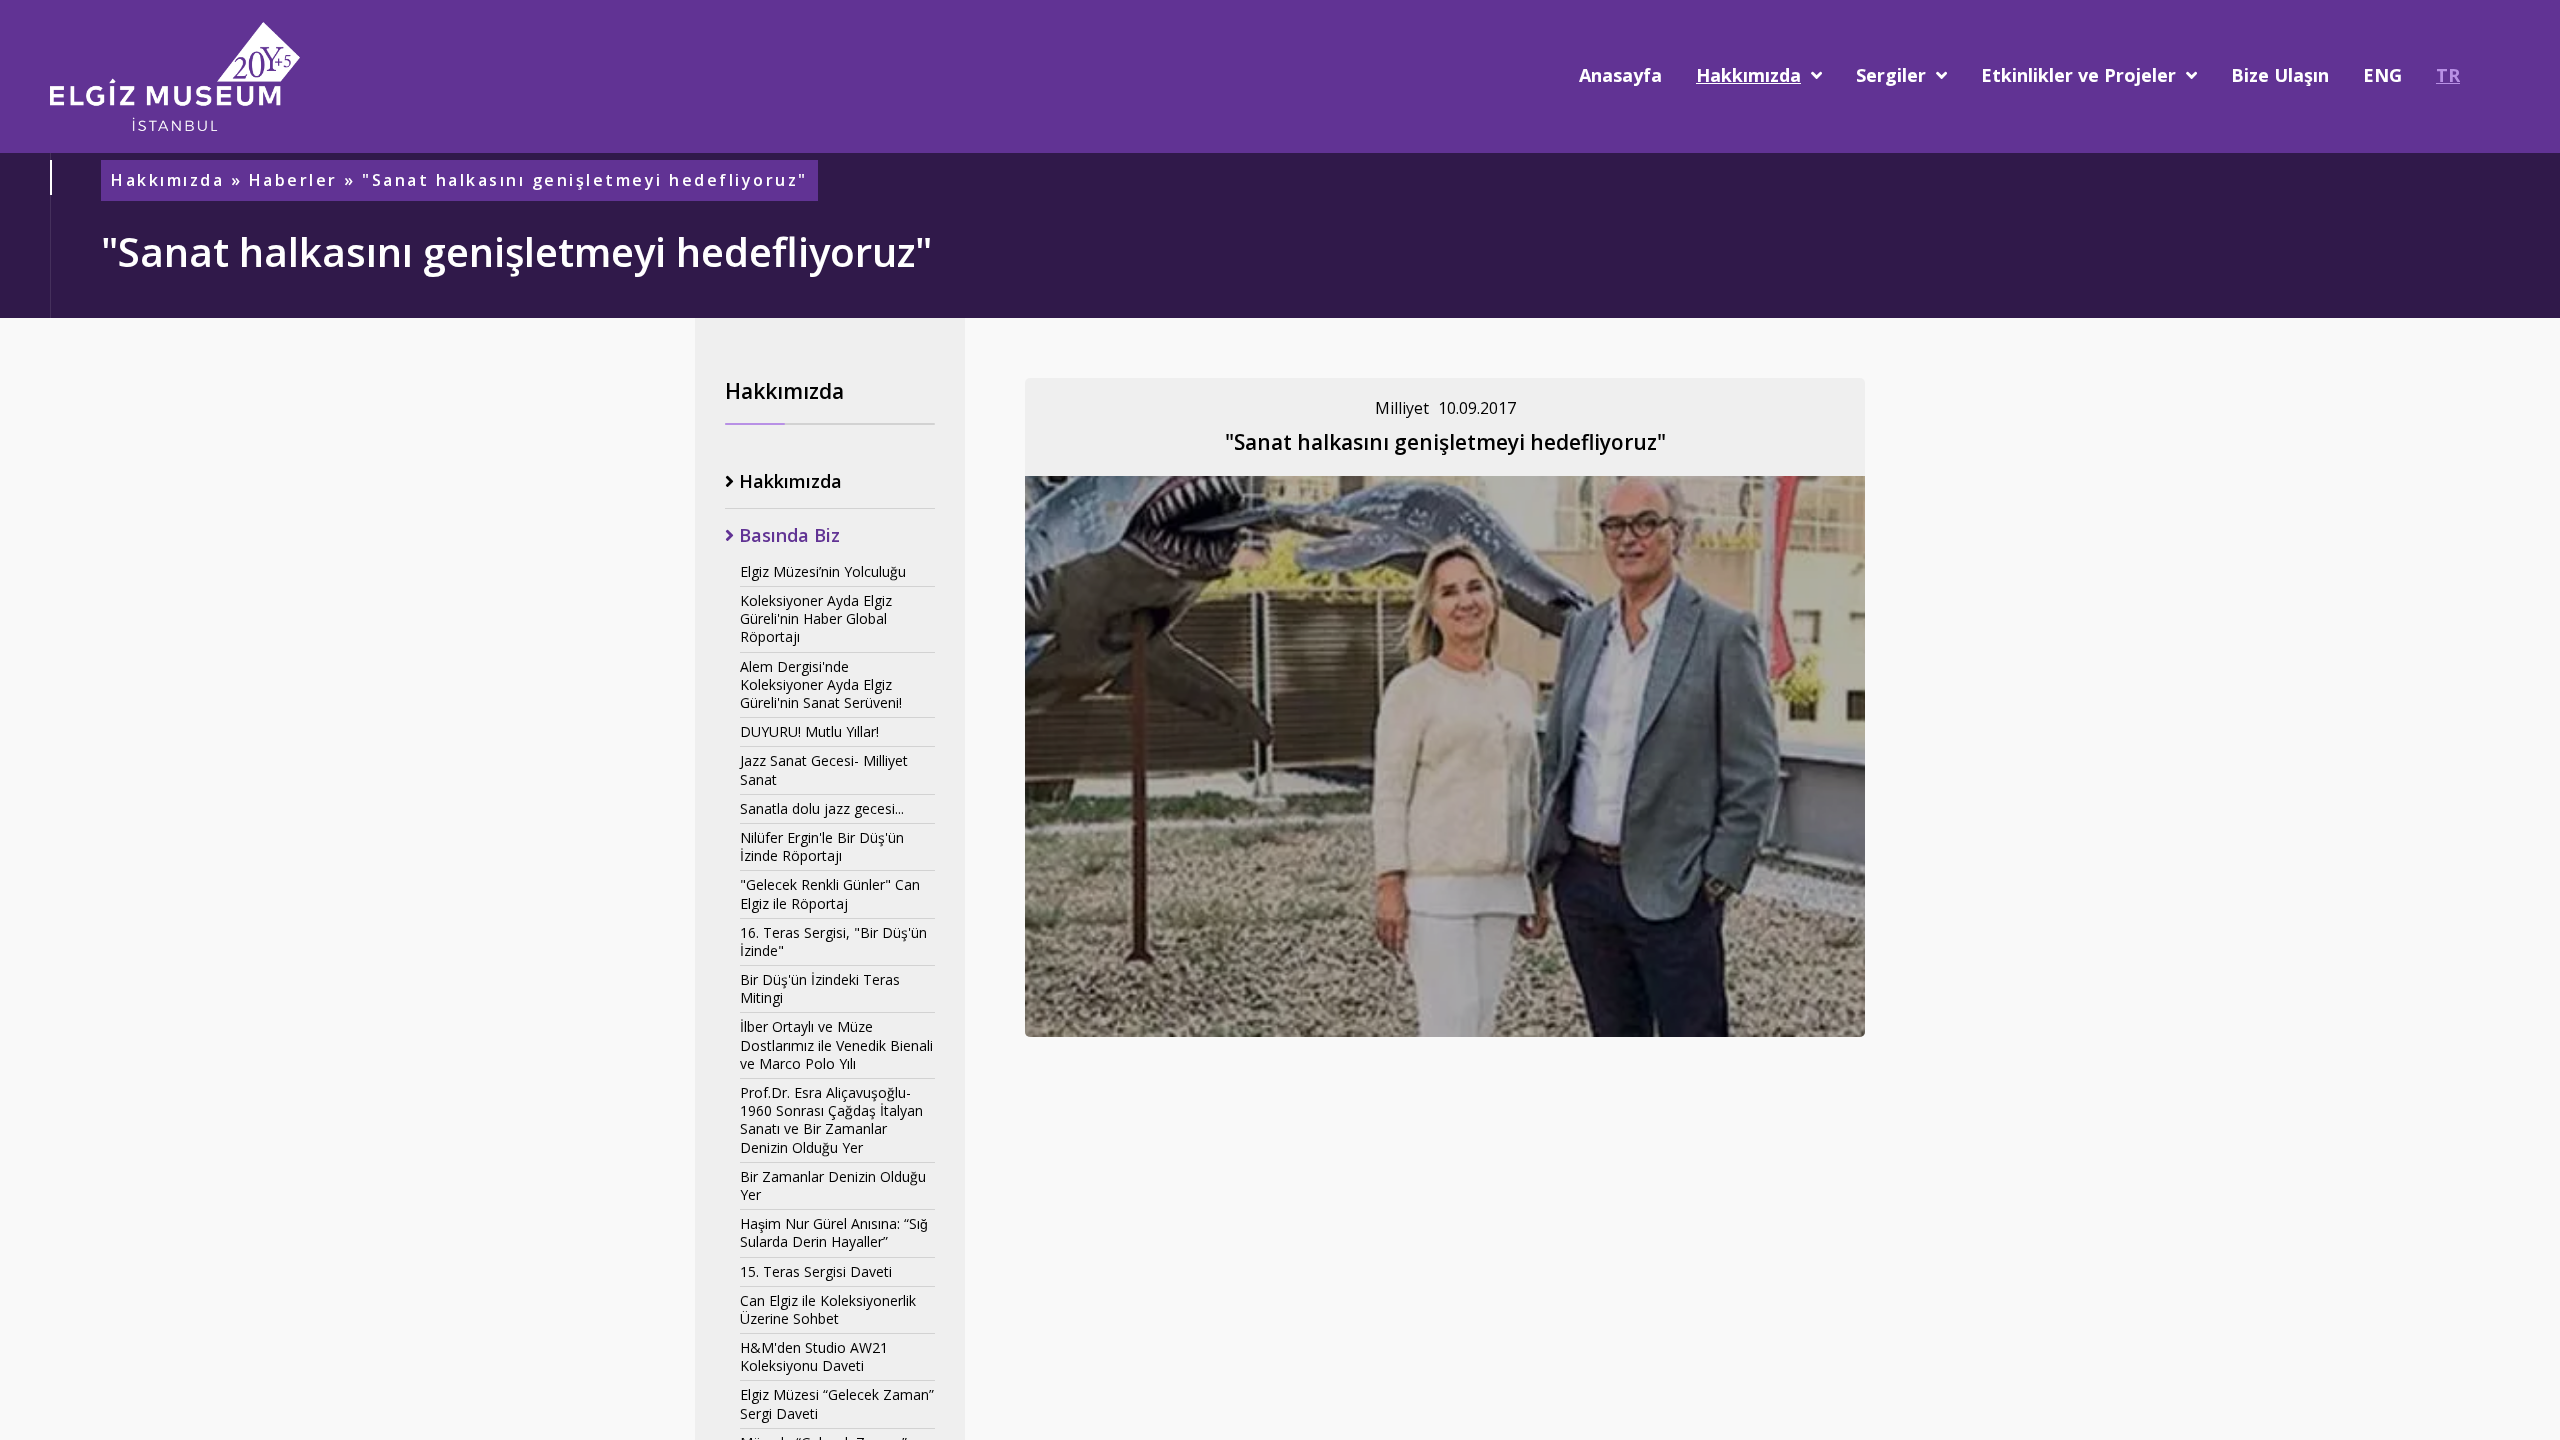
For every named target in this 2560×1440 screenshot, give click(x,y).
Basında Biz (787, 535)
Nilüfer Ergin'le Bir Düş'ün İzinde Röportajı (822, 846)
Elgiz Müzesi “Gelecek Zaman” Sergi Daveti (837, 1403)
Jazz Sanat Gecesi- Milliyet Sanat (824, 769)
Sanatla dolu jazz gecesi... (822, 808)
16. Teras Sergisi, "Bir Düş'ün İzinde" (833, 941)
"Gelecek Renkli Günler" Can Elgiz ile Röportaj (830, 893)
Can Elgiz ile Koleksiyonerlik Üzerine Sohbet (828, 1309)
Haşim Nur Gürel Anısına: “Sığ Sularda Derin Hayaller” (834, 1232)
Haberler (293, 180)
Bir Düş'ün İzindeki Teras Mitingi (820, 988)
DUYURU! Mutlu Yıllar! (809, 731)
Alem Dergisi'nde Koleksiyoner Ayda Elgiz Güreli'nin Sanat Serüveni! (821, 684)
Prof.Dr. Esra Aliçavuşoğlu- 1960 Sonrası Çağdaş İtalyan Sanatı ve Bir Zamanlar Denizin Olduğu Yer (831, 1120)
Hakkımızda (167, 180)
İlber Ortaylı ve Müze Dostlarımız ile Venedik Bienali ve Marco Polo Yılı (836, 1044)
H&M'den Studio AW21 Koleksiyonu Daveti (814, 1356)
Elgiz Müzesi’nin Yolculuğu (823, 571)
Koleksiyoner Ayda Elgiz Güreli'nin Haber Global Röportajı (816, 618)
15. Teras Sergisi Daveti (816, 1271)
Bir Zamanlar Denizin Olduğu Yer (833, 1185)
